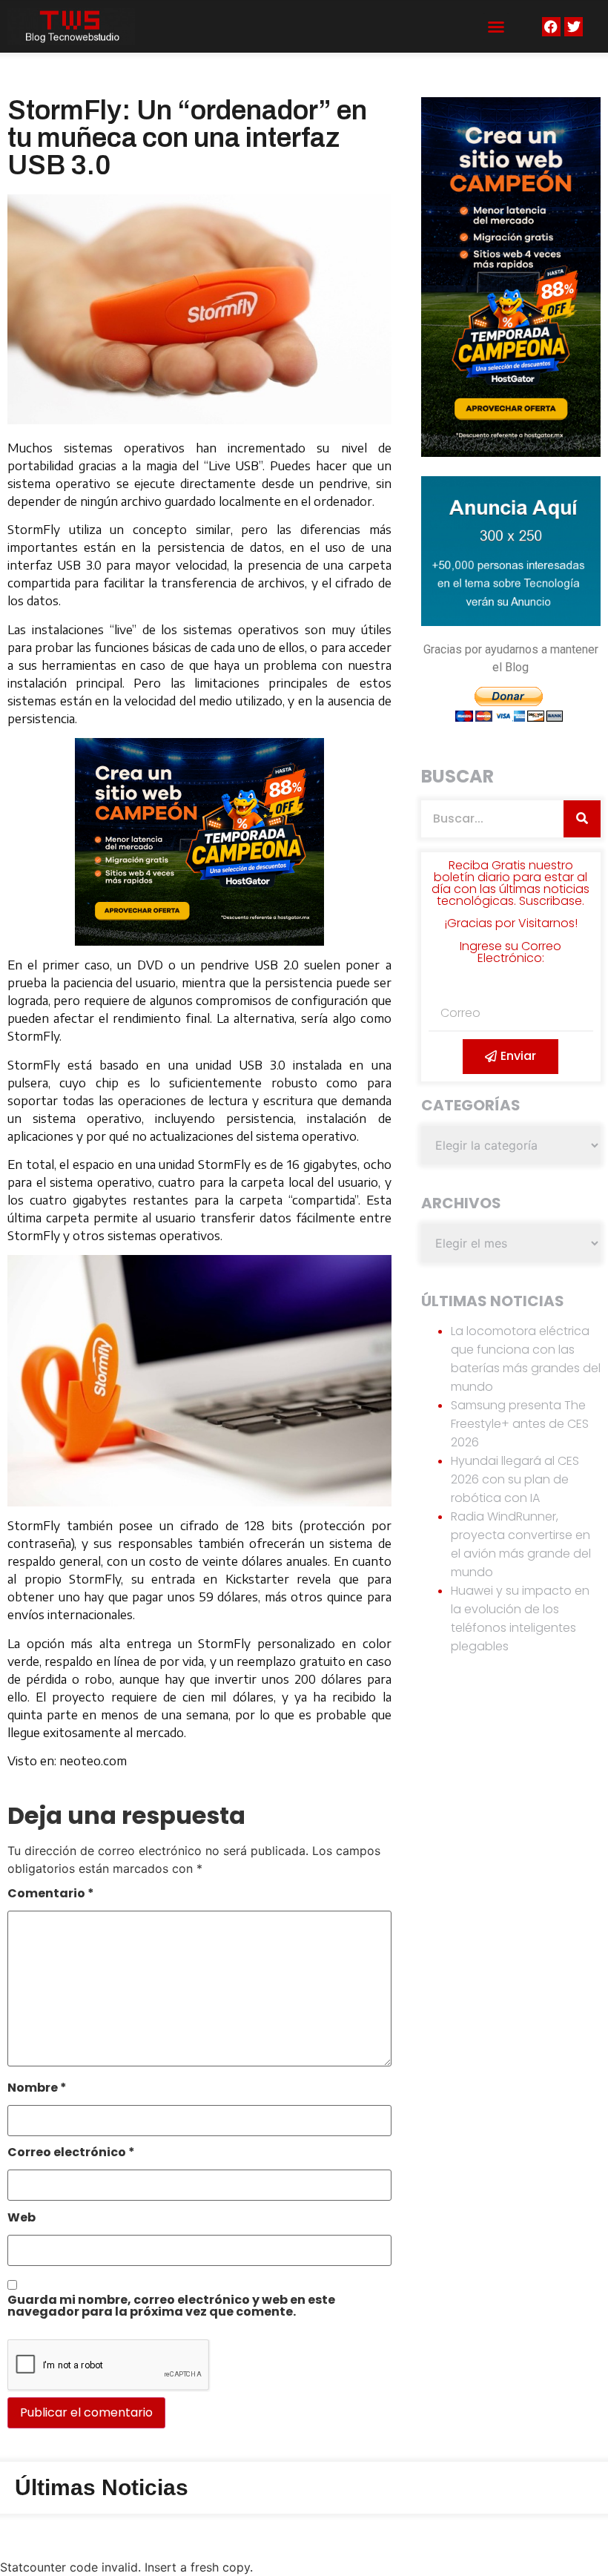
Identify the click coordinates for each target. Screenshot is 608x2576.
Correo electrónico (71, 2154)
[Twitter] (574, 26)
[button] (496, 27)
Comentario (51, 1895)
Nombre (37, 2089)
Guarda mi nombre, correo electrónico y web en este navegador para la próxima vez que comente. (171, 2307)
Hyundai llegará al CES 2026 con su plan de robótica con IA (515, 1479)
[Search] (582, 819)
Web (22, 2219)
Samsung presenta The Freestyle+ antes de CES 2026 (520, 1424)
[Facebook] (551, 26)
